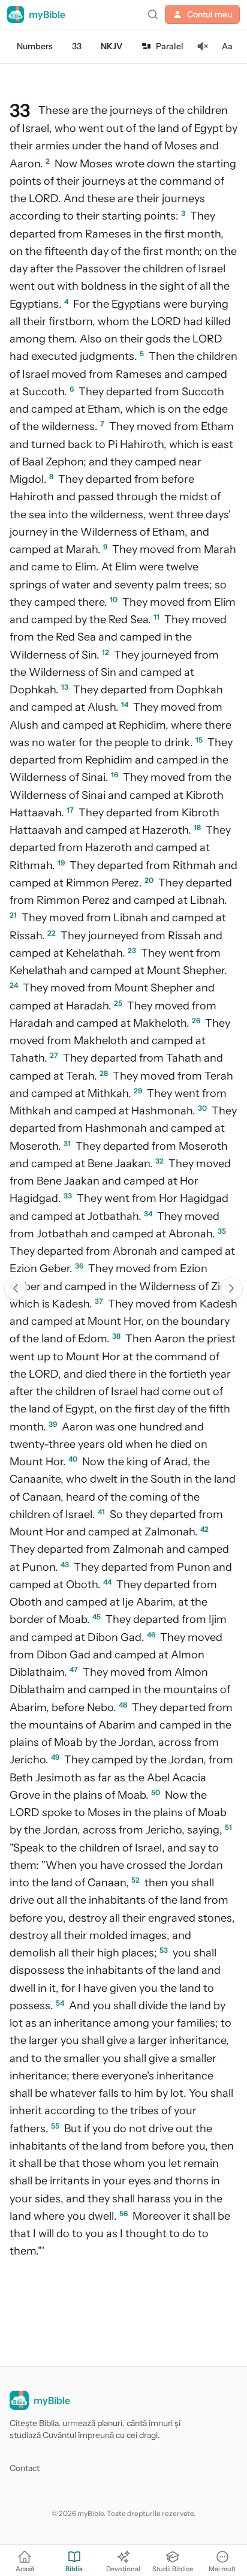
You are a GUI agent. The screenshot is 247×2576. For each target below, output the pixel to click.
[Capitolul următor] (231, 1288)
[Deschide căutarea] (153, 14)
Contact (25, 2468)
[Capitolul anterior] (16, 1288)
